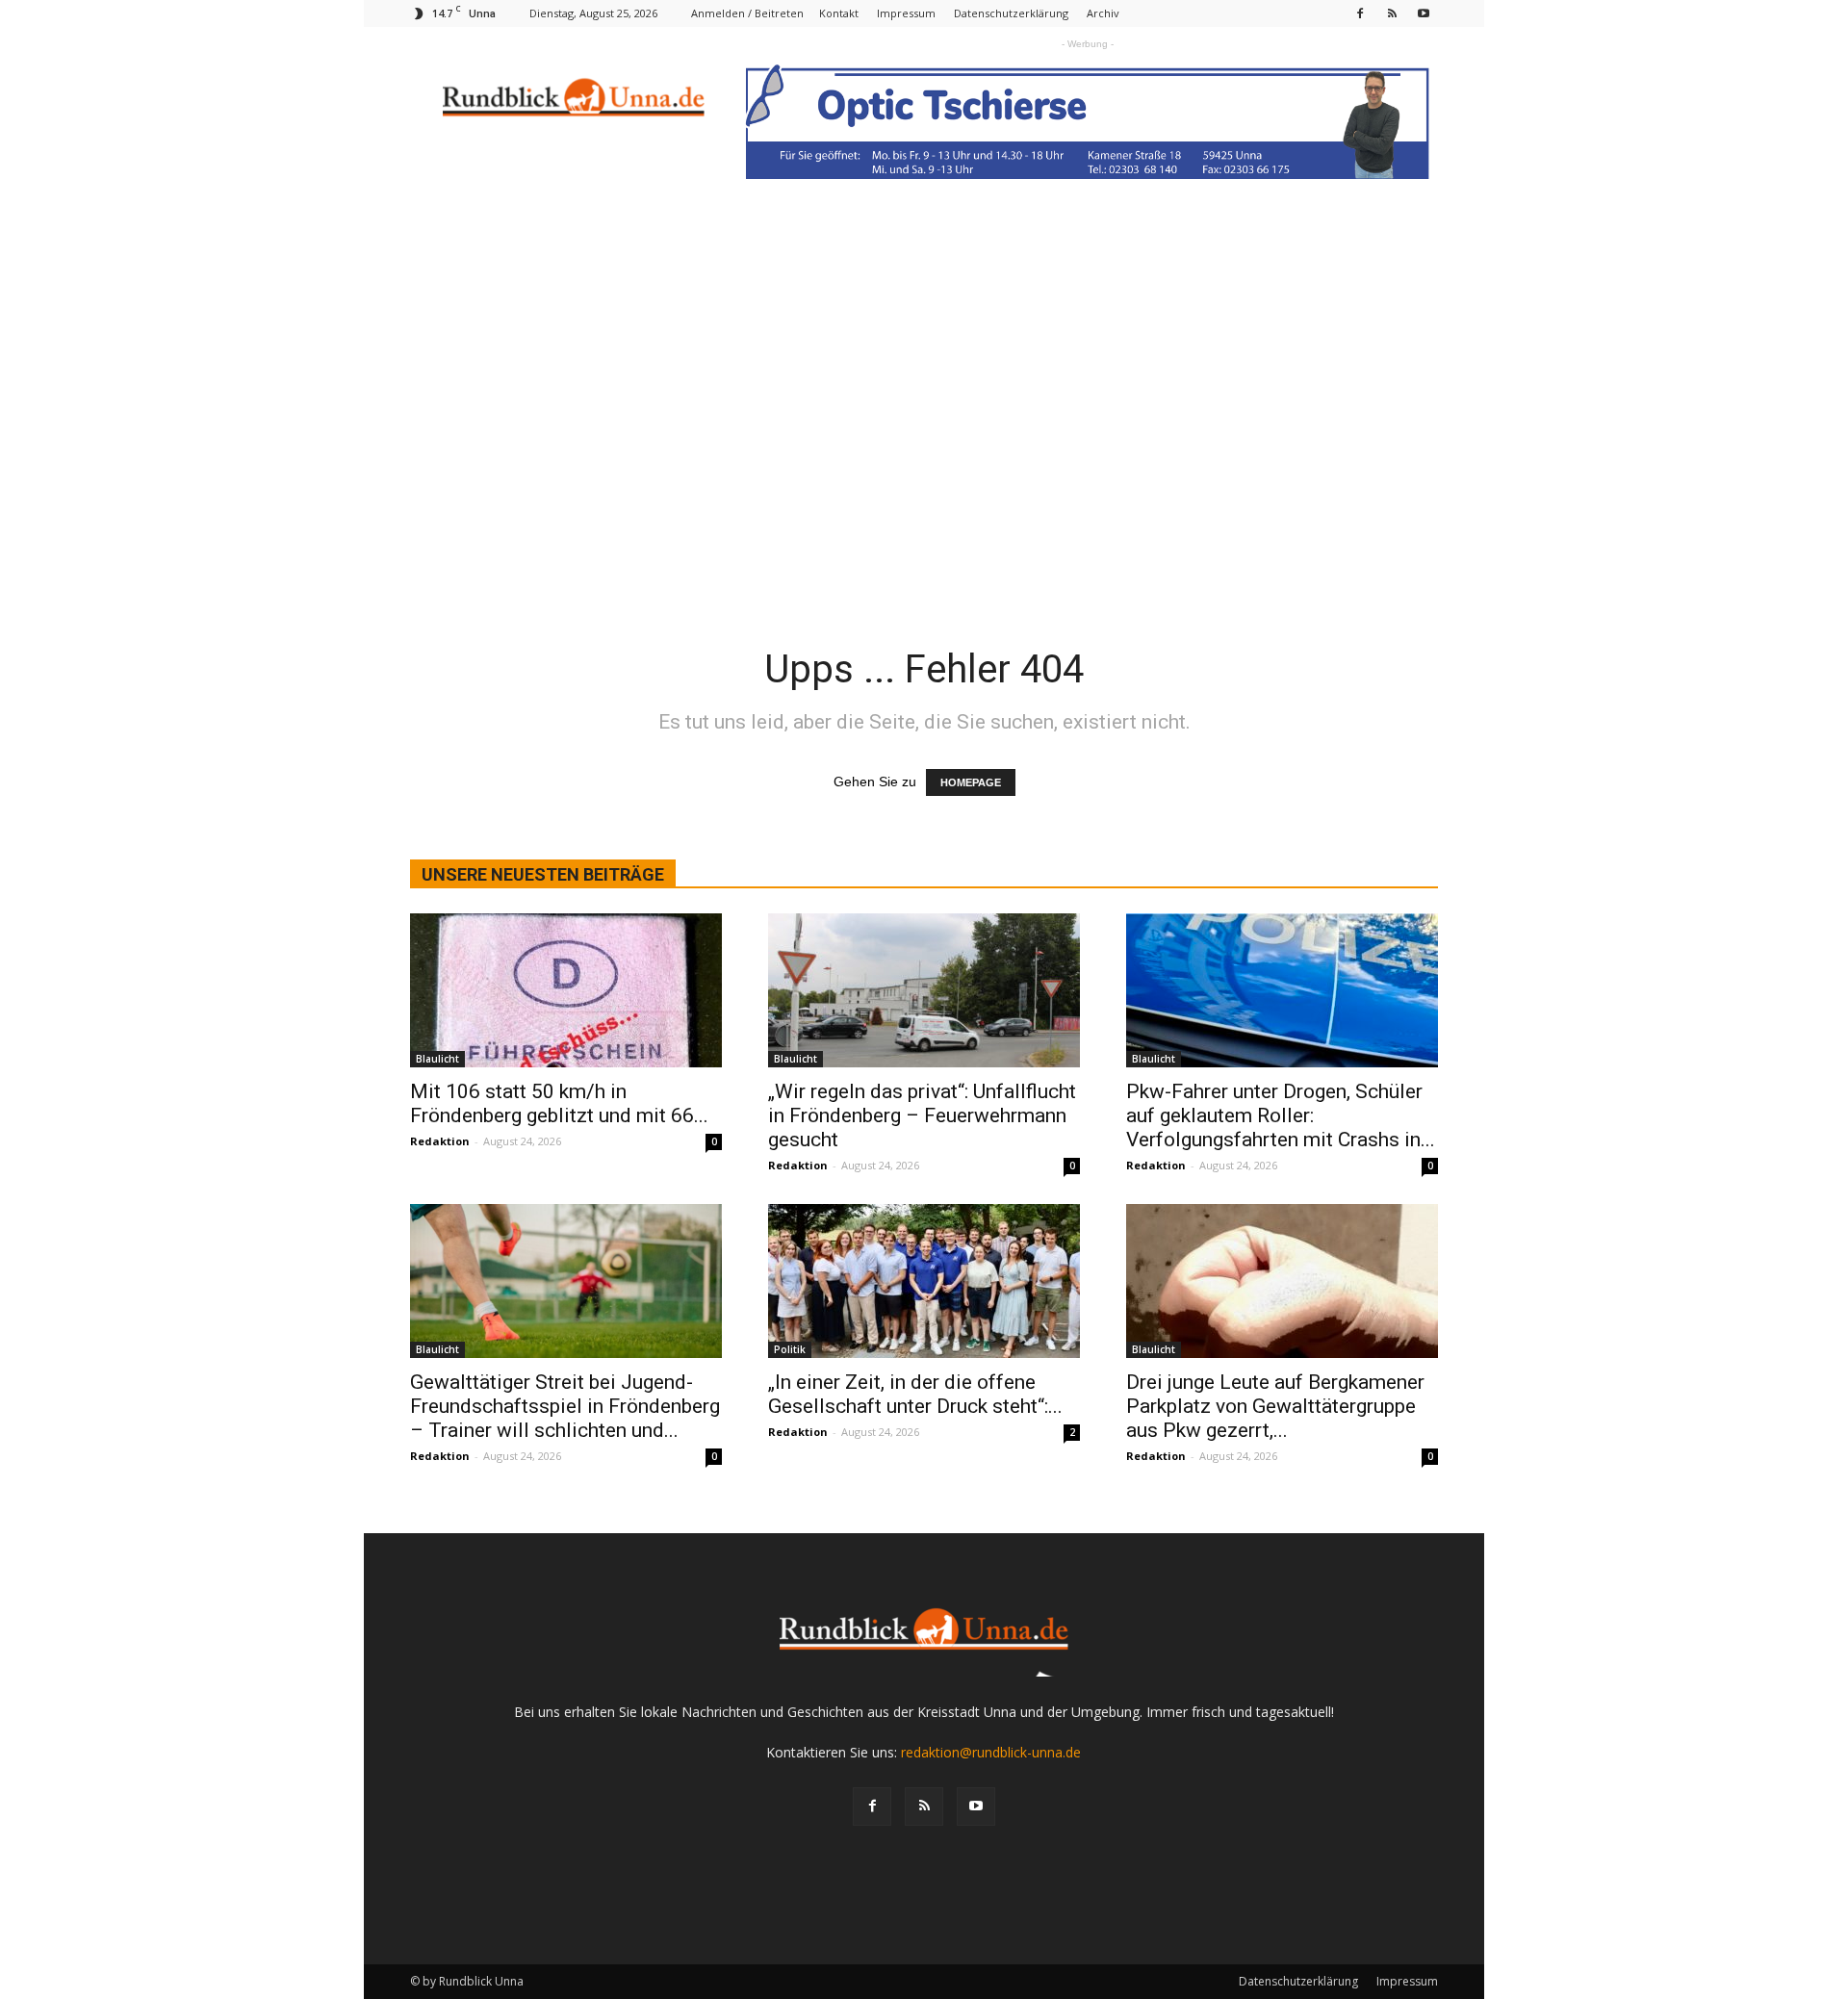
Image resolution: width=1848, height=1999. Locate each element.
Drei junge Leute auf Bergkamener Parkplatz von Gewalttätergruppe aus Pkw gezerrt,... (1275, 1406)
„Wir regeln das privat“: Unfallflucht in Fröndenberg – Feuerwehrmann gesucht (922, 1115)
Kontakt (839, 13)
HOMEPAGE (971, 782)
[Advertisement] (924, 361)
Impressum (906, 13)
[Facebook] (1360, 13)
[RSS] (1392, 13)
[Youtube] (1424, 13)
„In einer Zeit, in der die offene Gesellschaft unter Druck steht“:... (915, 1394)
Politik (790, 1349)
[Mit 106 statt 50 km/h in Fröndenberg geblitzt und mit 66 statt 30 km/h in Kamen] (566, 990)
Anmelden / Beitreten (747, 13)
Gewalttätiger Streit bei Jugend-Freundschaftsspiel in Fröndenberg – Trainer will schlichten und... (565, 1406)
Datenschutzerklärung (1011, 13)
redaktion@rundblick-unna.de (991, 1752)
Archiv (1103, 13)
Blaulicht (437, 1059)
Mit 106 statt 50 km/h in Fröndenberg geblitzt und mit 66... (559, 1103)
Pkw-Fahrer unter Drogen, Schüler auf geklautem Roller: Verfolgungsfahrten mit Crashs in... (1281, 1115)
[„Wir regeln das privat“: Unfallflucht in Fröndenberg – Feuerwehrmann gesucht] (924, 990)
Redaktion (440, 1141)
